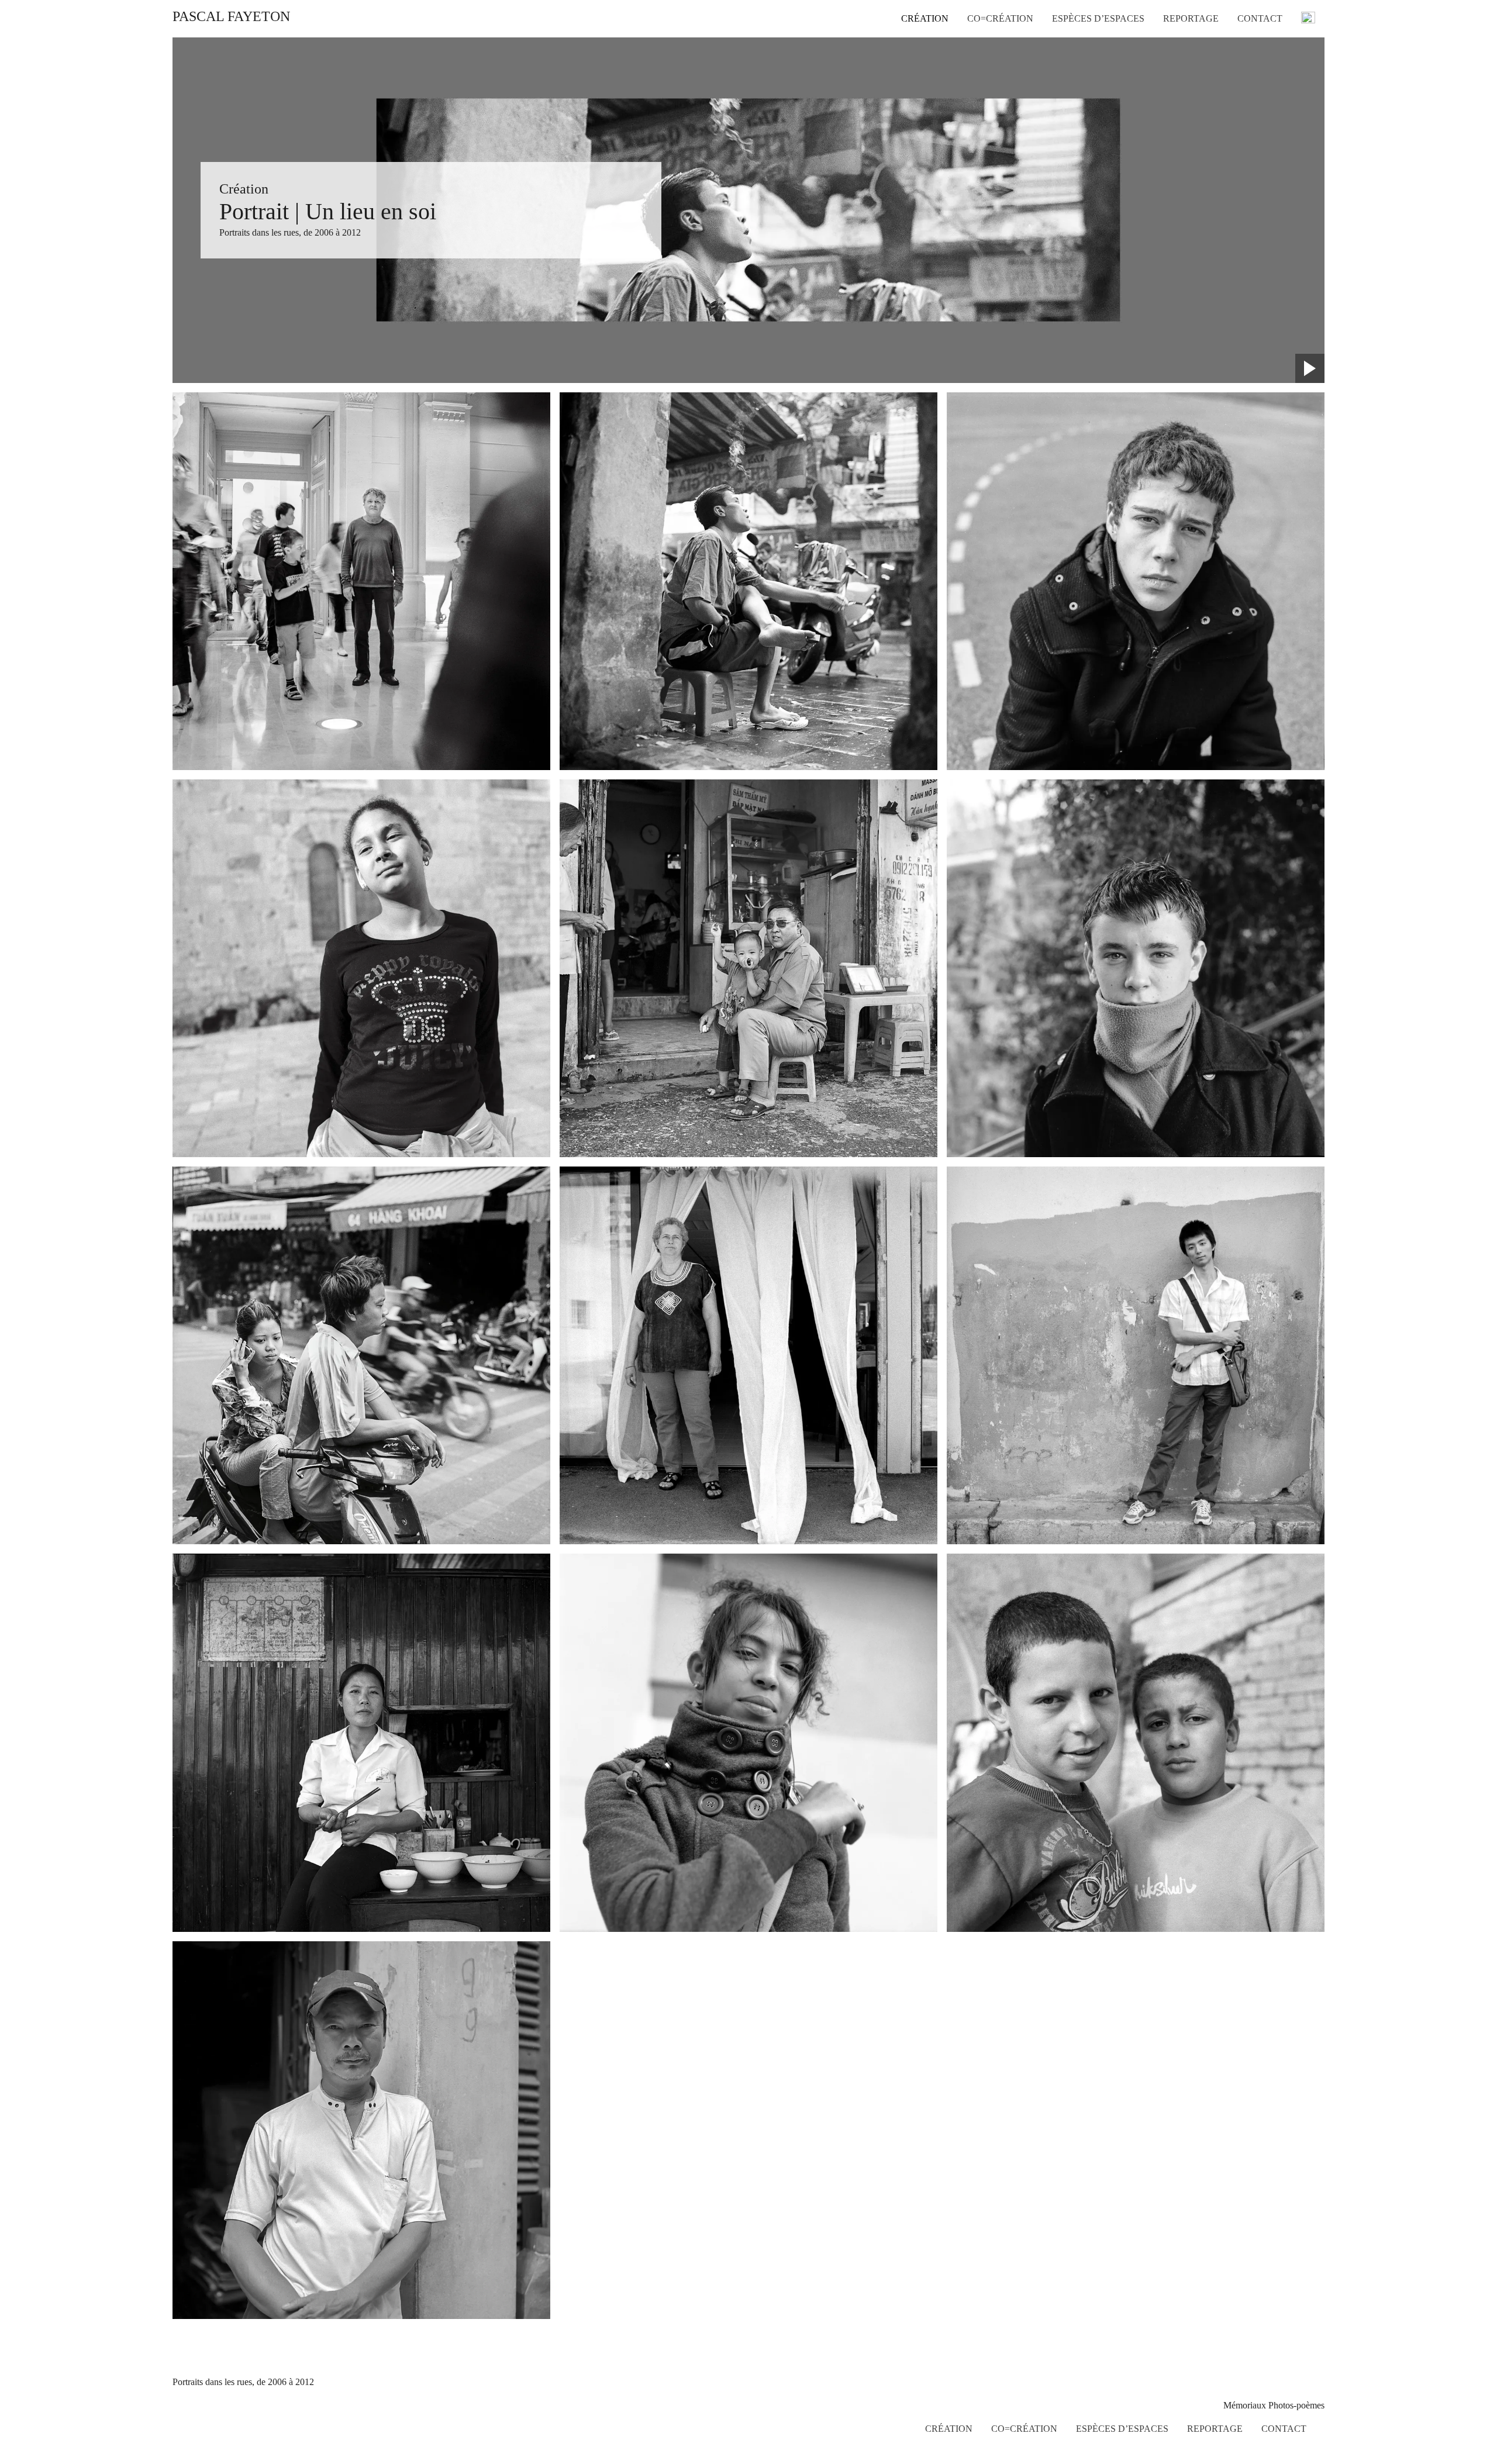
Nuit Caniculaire (932, 65)
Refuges (1067, 37)
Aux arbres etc (1079, 51)
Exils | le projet (1265, 140)
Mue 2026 (920, 37)
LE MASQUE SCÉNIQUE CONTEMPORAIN (1275, 47)
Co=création (1000, 19)
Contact (1260, 19)
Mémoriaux (922, 108)
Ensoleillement (928, 51)
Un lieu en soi (927, 122)
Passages (1068, 80)
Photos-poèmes (929, 136)
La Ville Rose (1077, 65)
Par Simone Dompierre (1259, 75)
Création (925, 19)
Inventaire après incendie (947, 80)
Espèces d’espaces (1098, 19)
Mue (910, 150)
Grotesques (922, 164)
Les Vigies (921, 94)
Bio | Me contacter (1271, 154)
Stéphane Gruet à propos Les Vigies (1271, 122)
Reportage (1191, 19)
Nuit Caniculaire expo (1268, 98)
